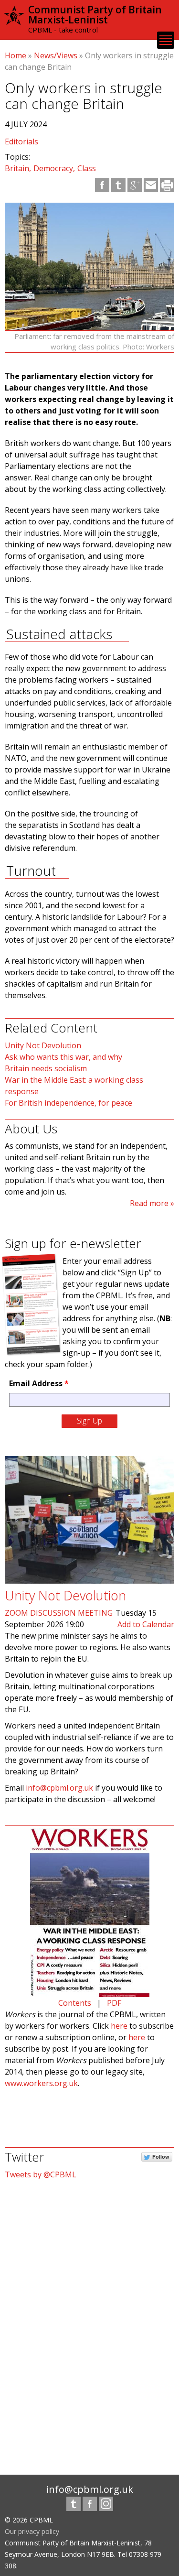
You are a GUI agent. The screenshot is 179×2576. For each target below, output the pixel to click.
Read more (149, 1203)
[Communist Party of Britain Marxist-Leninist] (14, 21)
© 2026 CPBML (29, 2520)
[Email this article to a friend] (151, 185)
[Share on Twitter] (118, 185)
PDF (114, 2003)
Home (16, 55)
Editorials (21, 141)
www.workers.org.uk (41, 2083)
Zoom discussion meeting (59, 1613)
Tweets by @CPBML (41, 2174)
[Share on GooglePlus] (135, 185)
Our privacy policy (32, 2531)
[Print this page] (167, 185)
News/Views (56, 55)
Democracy (53, 168)
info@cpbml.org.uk (59, 1788)
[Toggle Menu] (166, 40)
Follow (161, 2157)
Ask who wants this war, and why (63, 1057)
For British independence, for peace (68, 1103)
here (119, 2026)
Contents (75, 2003)
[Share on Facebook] (102, 185)
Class (87, 168)
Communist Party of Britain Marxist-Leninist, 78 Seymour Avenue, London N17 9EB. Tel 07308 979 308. (83, 2554)
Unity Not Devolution (43, 1045)
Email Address (39, 1383)
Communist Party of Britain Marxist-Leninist (95, 15)
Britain (17, 168)
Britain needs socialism (46, 1068)
